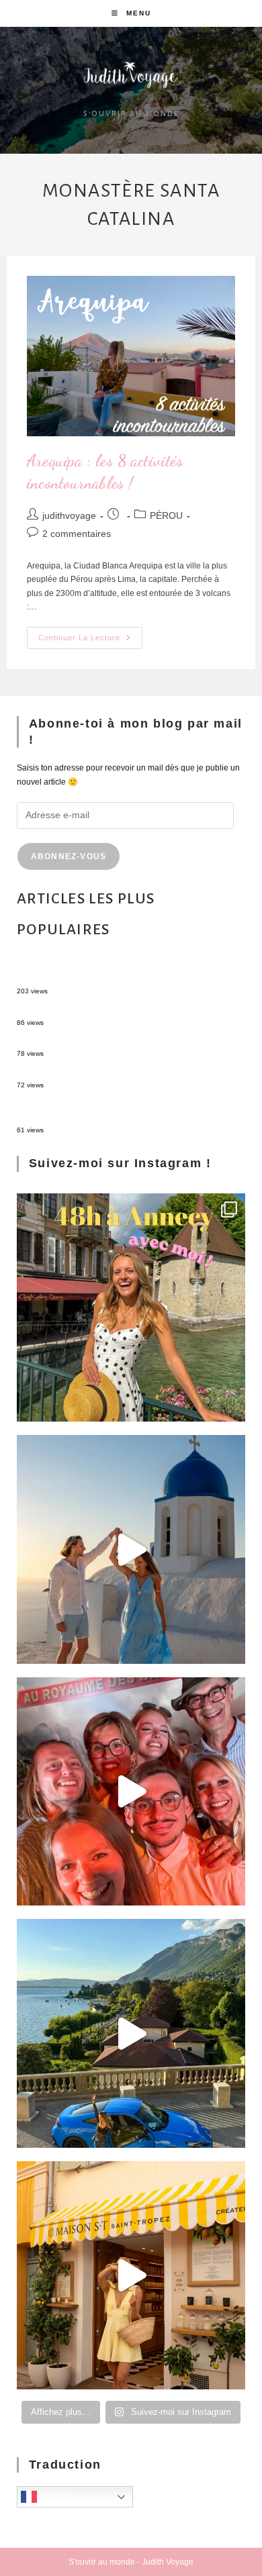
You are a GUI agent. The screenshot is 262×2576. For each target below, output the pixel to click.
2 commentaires (77, 534)
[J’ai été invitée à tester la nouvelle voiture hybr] (131, 2033)
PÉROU (166, 515)
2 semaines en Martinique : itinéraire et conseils (104, 1010)
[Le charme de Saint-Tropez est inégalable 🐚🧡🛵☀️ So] (131, 2276)
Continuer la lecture (90, 634)
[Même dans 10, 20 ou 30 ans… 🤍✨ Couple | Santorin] (131, 1549)
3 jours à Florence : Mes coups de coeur (90, 1073)
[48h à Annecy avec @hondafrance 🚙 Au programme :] (131, 1308)
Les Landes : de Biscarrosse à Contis (85, 1042)
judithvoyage (69, 515)
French (55, 2496)
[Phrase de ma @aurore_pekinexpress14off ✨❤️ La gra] (131, 1792)
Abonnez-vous (69, 856)
